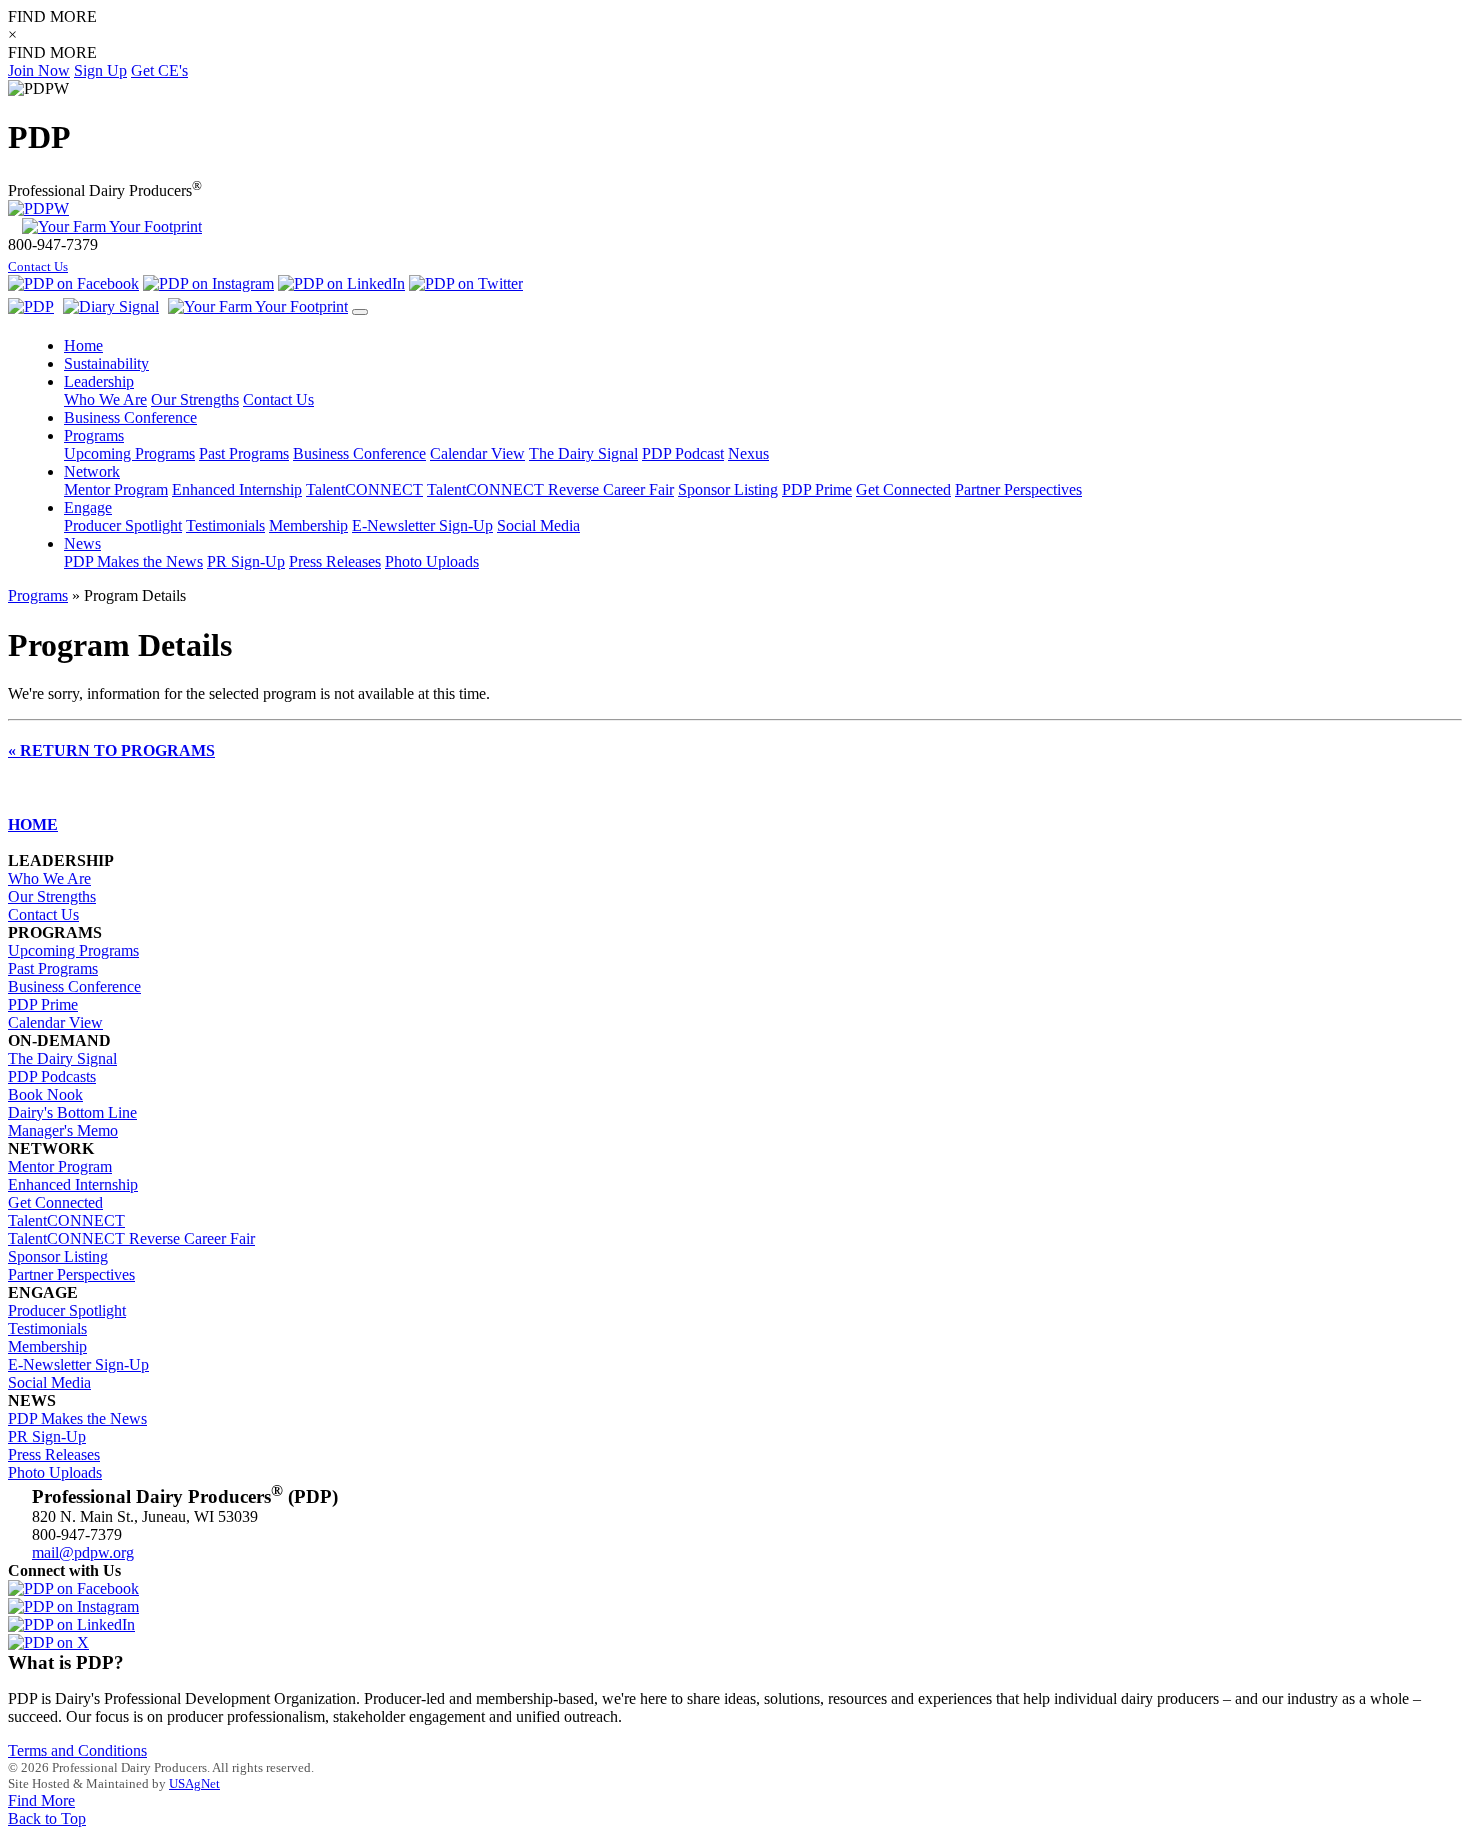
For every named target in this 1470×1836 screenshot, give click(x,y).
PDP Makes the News (133, 561)
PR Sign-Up (246, 561)
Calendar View (477, 453)
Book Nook (45, 1094)
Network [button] (92, 471)
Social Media (538, 525)
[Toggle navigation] (360, 312)
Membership (308, 525)
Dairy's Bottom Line (72, 1112)
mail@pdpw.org (83, 1552)
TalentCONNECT (364, 489)
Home (83, 345)
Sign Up (100, 70)
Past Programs (244, 453)
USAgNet (194, 1783)
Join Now (39, 70)
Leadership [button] (99, 381)
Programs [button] (94, 435)
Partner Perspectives (1018, 489)
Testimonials (225, 525)
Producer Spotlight (123, 525)
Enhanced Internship (237, 489)
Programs (38, 595)
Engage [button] (88, 507)
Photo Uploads (432, 561)
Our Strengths (195, 399)
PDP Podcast (683, 453)
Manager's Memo (63, 1130)
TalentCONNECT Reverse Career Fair (550, 489)
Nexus (748, 453)
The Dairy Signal (583, 453)
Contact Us (38, 267)
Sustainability (106, 363)
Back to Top (47, 1818)
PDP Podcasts (52, 1076)
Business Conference (359, 453)
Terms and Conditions (77, 1750)
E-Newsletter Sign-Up (422, 525)
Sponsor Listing (728, 489)
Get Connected (903, 489)
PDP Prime (817, 489)
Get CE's (159, 70)
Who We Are (105, 399)
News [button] (82, 543)
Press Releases (335, 561)
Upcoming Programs (129, 453)
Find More (41, 1800)
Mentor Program (116, 489)
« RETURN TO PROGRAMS (111, 750)
